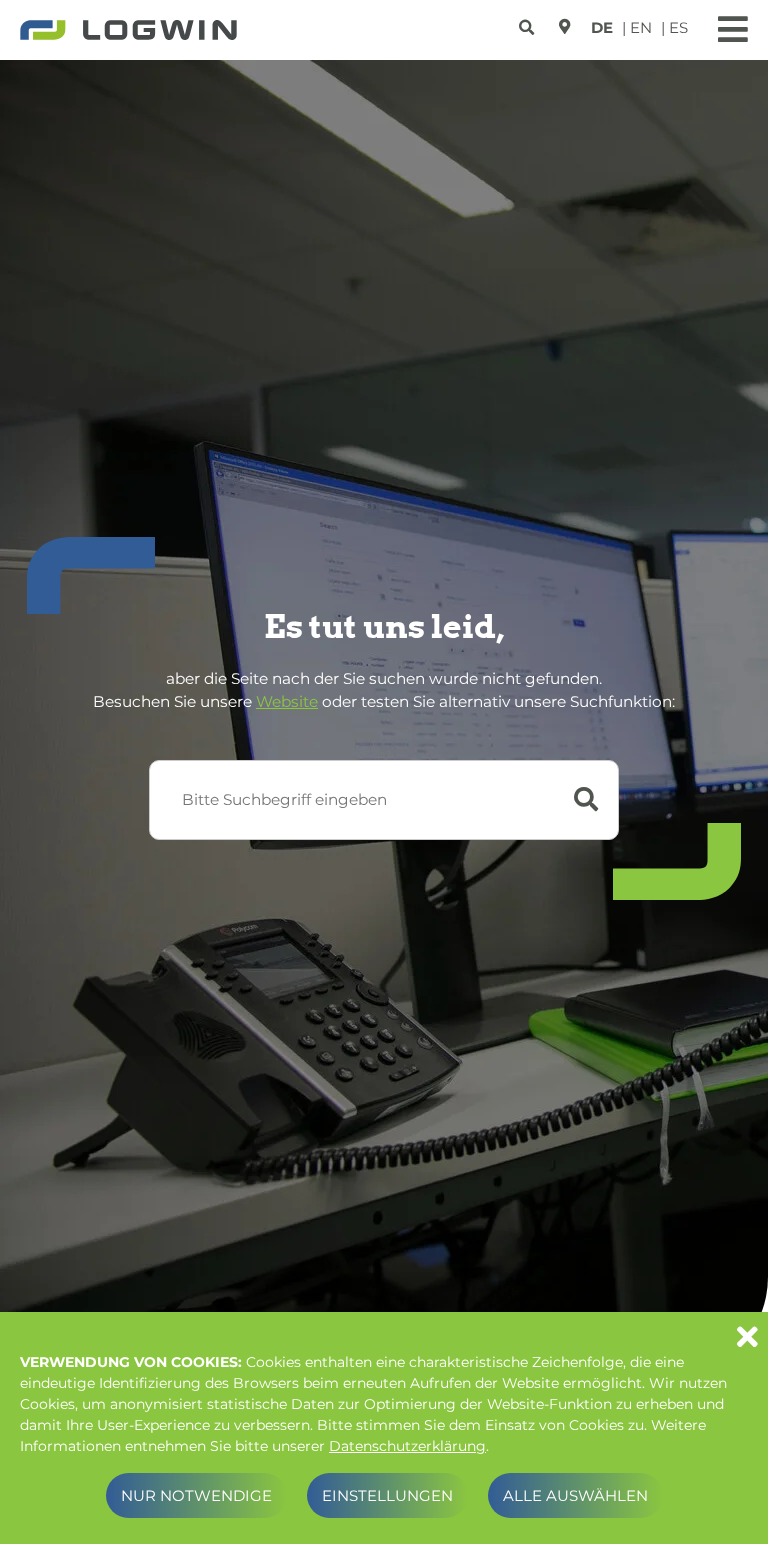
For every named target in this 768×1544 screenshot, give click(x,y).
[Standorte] (565, 26)
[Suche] (529, 24)
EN (641, 27)
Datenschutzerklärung (407, 1446)
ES (678, 27)
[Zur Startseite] (128, 32)
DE (602, 27)
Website (287, 701)
